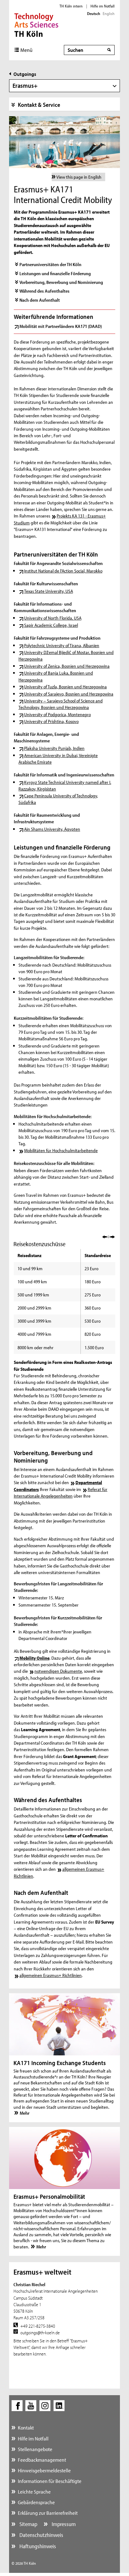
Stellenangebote (35, 2449)
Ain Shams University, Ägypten (52, 829)
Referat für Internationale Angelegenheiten (61, 1493)
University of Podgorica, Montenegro (57, 714)
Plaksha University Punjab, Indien (54, 748)
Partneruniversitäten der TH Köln (50, 264)
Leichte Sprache (34, 2492)
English (109, 13)
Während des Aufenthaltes (44, 291)
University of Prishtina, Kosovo (51, 721)
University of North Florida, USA (53, 618)
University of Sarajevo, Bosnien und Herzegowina (69, 694)
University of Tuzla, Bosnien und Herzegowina (65, 687)
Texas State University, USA (49, 591)
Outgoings (25, 74)
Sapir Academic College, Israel (51, 625)
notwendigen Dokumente (58, 1671)
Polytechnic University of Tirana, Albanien (62, 645)
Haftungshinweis (37, 2546)
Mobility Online (34, 1658)
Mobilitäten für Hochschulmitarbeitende (61, 1150)
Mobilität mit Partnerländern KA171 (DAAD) (61, 326)
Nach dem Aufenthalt (40, 300)
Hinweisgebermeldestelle (44, 2470)
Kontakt (26, 2427)
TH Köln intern (71, 6)
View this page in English (79, 177)
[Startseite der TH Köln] (36, 24)
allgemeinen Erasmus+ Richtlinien (51, 1975)
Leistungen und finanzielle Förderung (55, 273)
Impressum (63, 2524)
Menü (26, 50)
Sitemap (28, 2524)
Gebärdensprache (36, 2502)
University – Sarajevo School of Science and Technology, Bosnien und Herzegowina (61, 704)
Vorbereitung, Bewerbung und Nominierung (61, 282)
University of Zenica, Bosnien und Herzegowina (67, 666)
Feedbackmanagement (42, 2460)
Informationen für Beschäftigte (50, 2481)
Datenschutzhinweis (41, 2535)
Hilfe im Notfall (103, 6)
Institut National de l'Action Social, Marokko (63, 571)
